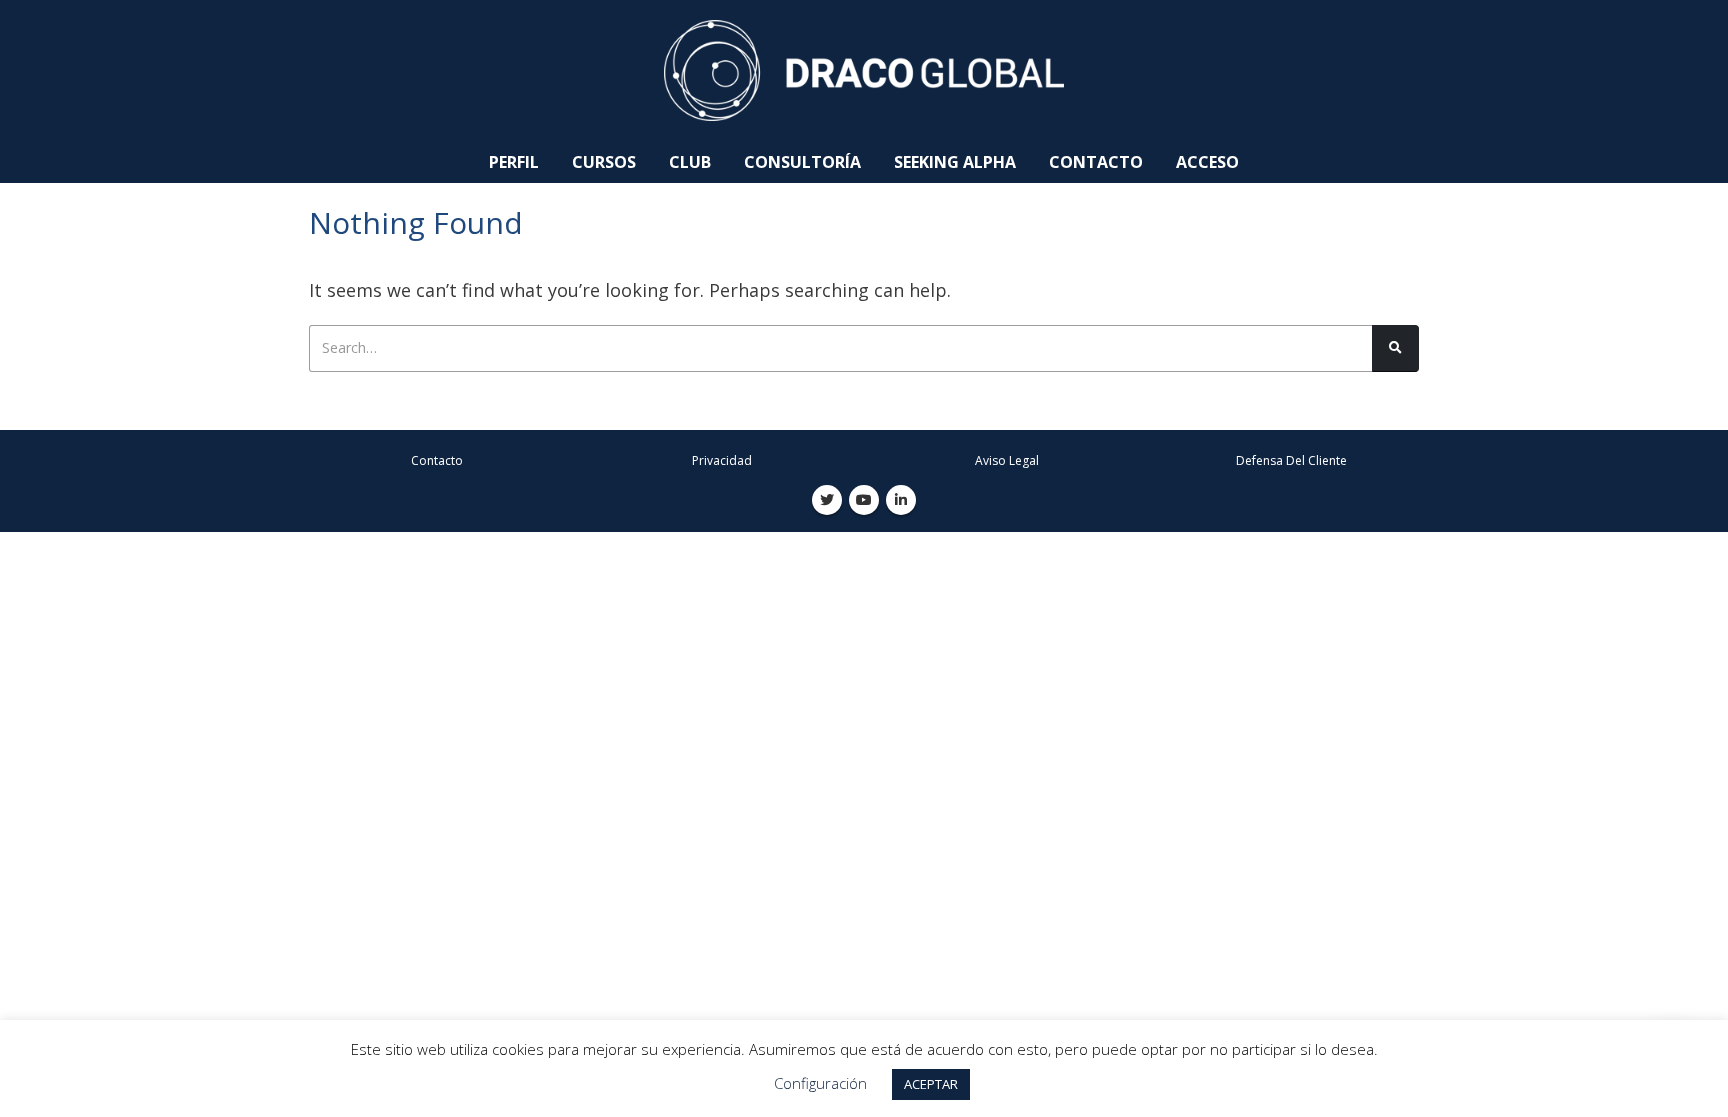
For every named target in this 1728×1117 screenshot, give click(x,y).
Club (690, 162)
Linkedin (901, 500)
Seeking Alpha (955, 162)
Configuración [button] (820, 1083)
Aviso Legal (1007, 460)
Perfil (514, 162)
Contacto (1096, 162)
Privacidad (722, 460)
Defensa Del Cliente (1291, 460)
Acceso (1207, 162)
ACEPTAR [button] (931, 1084)
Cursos (604, 162)
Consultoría (802, 162)
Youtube (864, 500)
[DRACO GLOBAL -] (864, 70)
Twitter (827, 500)
